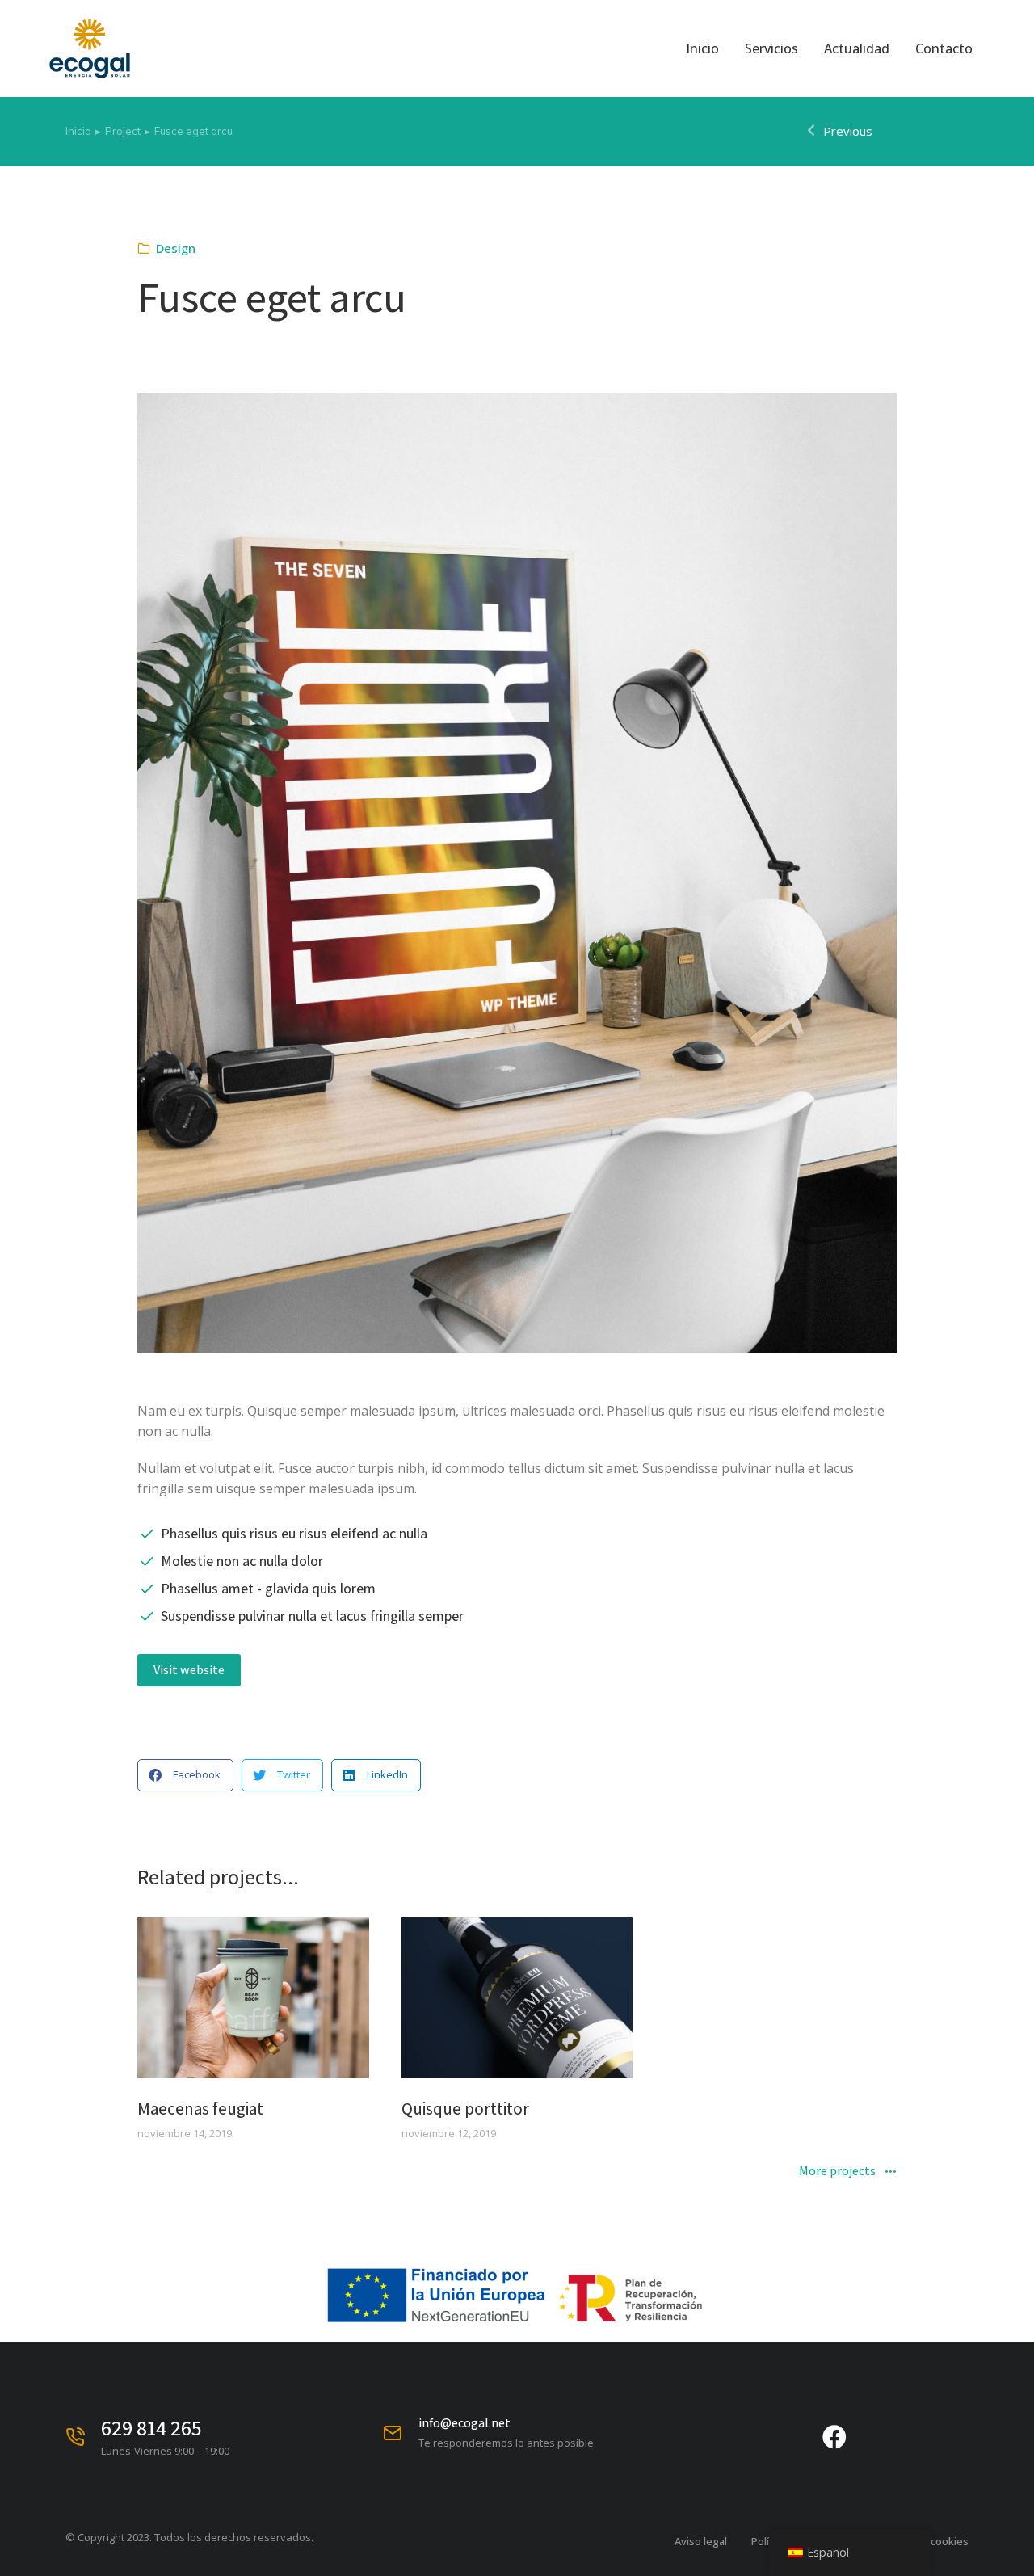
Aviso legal (701, 2541)
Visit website (189, 1670)
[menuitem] (702, 48)
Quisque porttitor (465, 2109)
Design (176, 248)
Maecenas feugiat (200, 2109)
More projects (837, 2172)
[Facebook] (834, 2437)
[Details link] (253, 1998)
